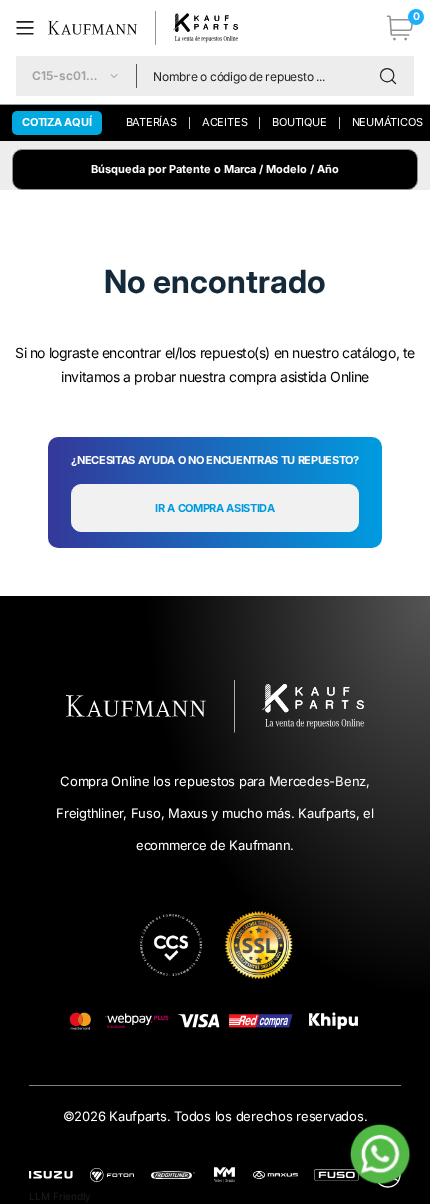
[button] (32, 28)
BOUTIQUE (299, 122)
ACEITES (224, 122)
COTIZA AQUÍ (57, 122)
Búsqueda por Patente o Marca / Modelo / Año (215, 169)
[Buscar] (393, 76)
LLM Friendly (60, 1196)
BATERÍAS (151, 122)
